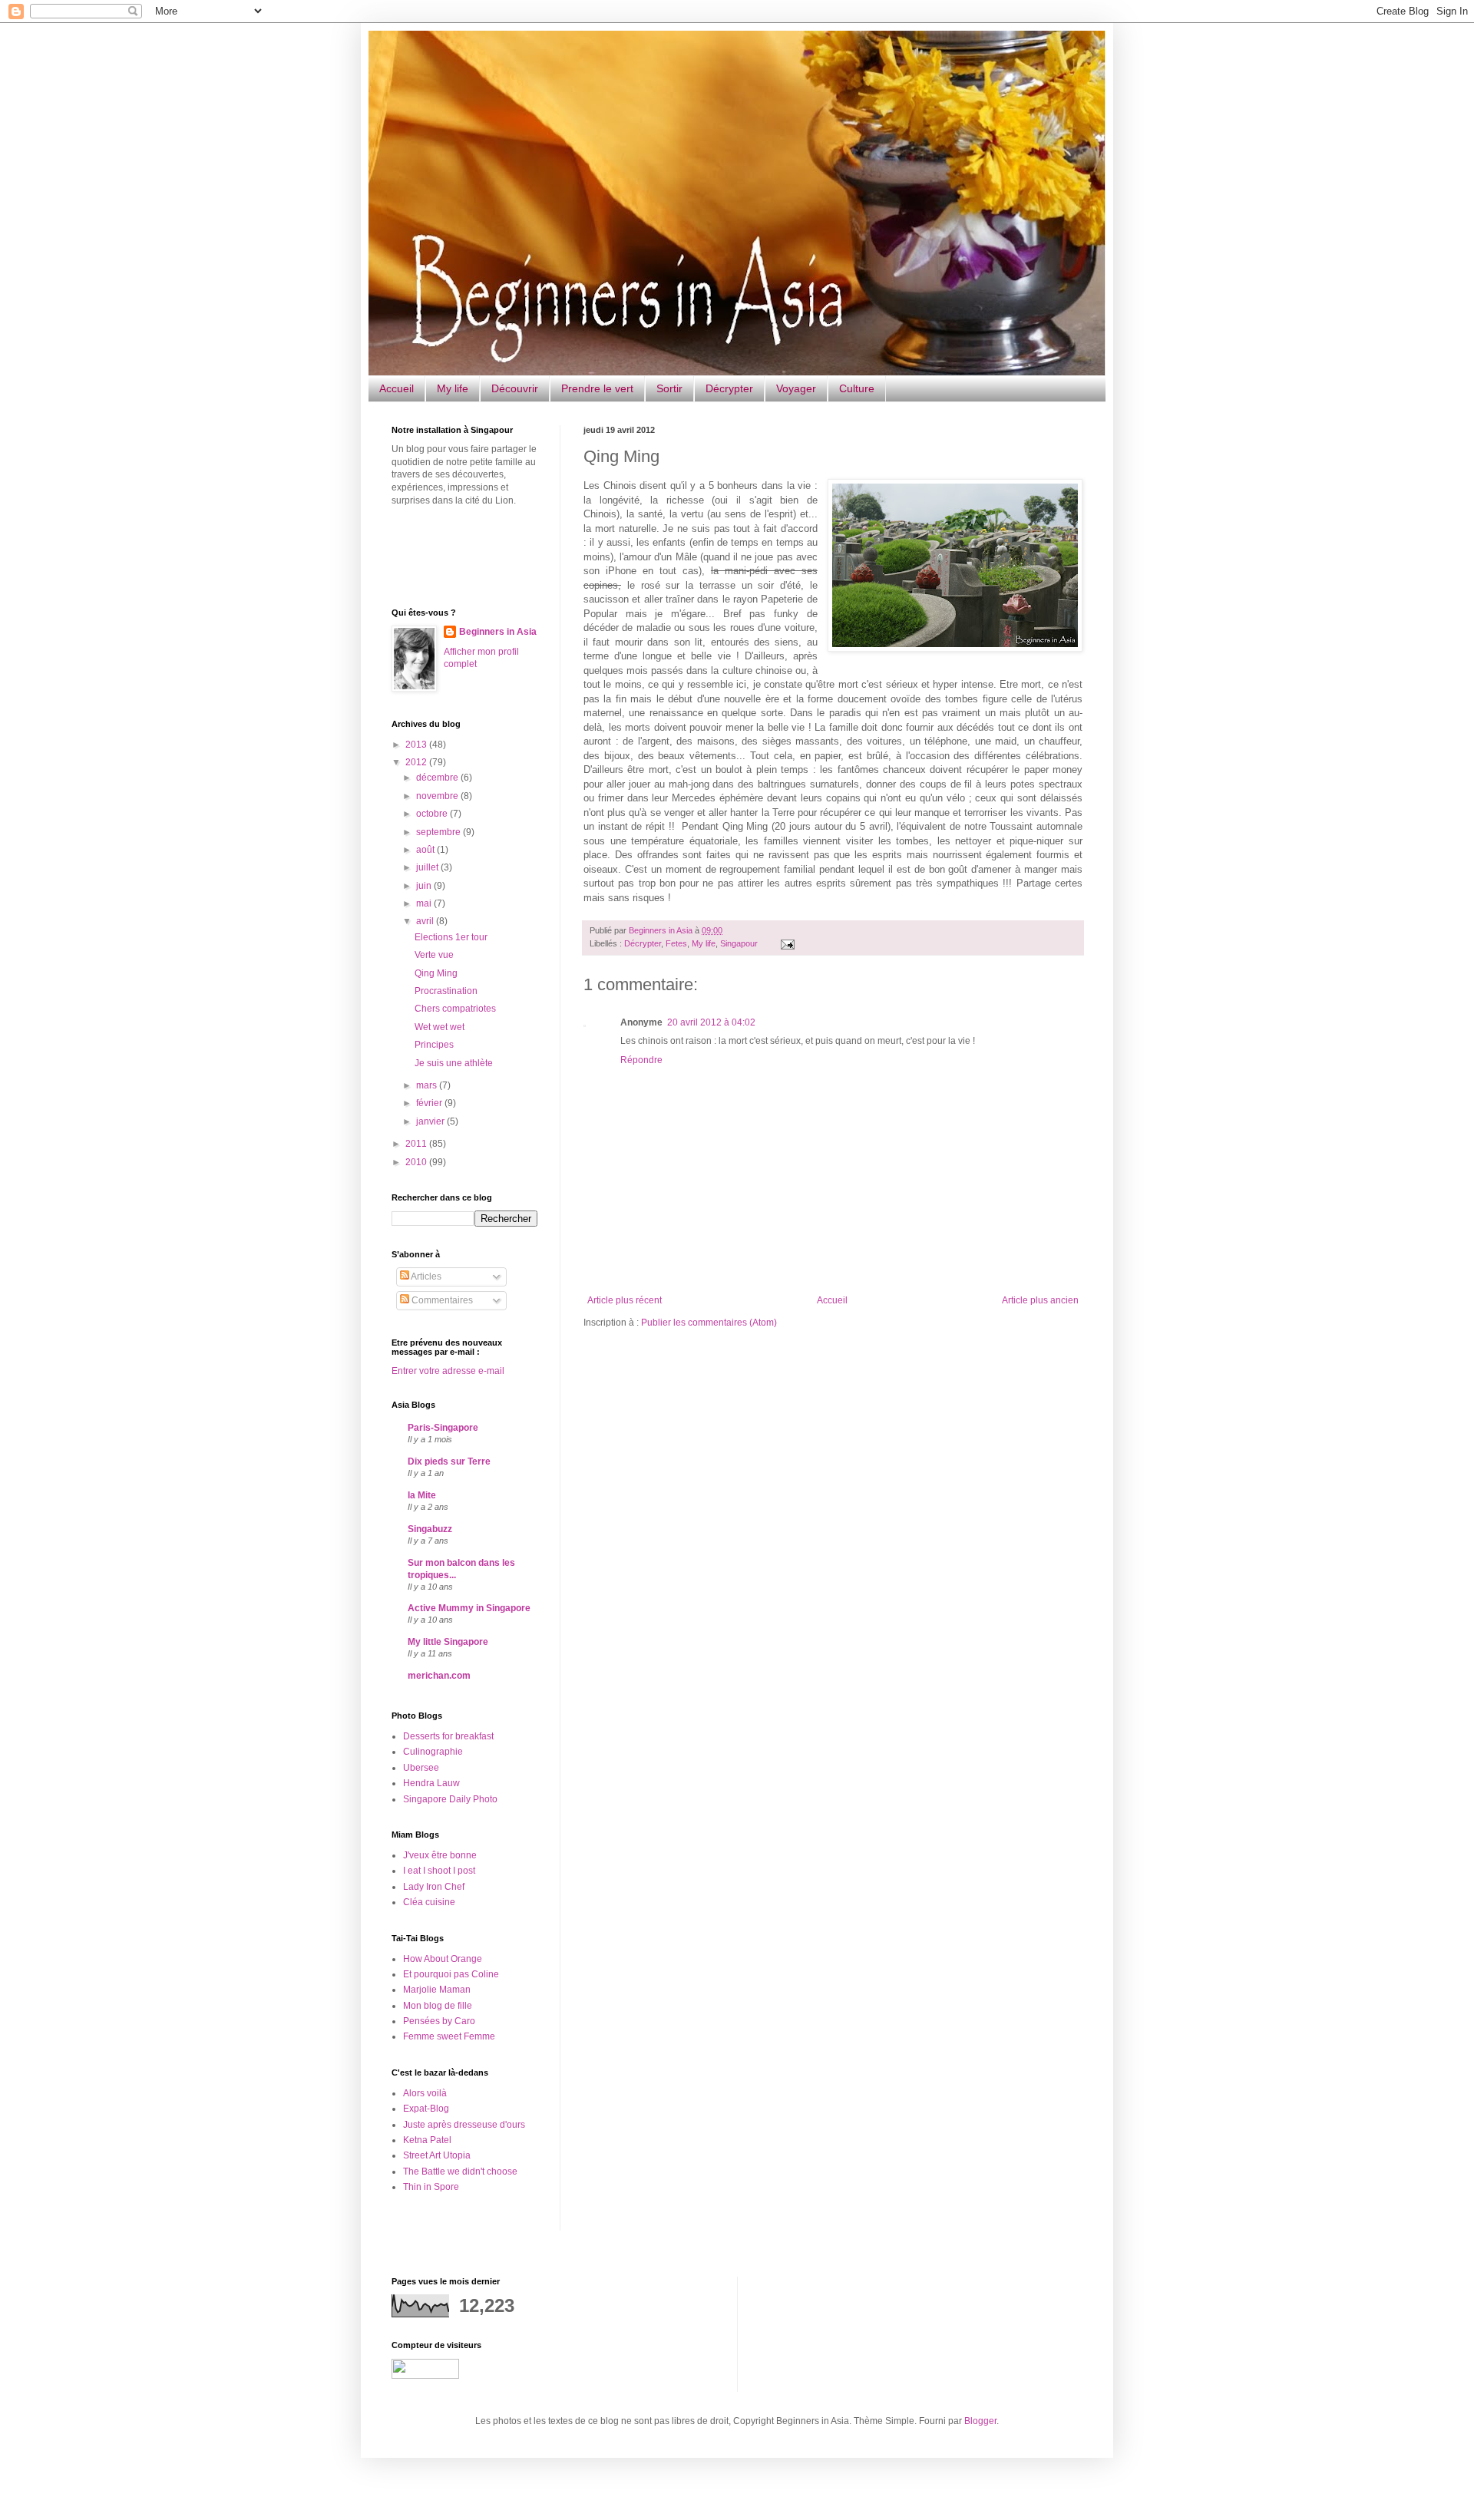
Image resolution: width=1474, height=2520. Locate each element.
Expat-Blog (426, 2109)
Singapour (739, 943)
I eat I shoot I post (439, 1871)
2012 (417, 762)
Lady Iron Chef (434, 1887)
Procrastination (446, 991)
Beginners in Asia (662, 930)
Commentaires (441, 1300)
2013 (417, 745)
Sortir (669, 388)
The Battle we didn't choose (460, 2172)
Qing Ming (436, 973)
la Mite (422, 1495)
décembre (438, 778)
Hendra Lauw (431, 1783)
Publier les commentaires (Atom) (709, 1323)
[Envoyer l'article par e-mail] (786, 943)
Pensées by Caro (439, 2021)
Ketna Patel (427, 2140)
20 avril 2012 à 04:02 (711, 1022)
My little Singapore (448, 1642)
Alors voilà (425, 2093)
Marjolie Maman (437, 1990)
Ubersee (421, 1768)
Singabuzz (430, 1529)
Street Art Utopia (437, 2155)
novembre (438, 796)
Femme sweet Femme (449, 2036)
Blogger (980, 2421)
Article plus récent (625, 1300)
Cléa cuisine (429, 1902)
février (430, 1103)
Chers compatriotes (455, 1009)
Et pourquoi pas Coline (451, 1974)
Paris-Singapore (443, 1428)
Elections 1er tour (451, 937)
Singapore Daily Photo (450, 1799)
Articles (425, 1277)
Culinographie (433, 1752)
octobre (433, 814)
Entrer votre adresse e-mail (448, 1371)
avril (426, 921)
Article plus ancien (1040, 1300)
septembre (440, 832)
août (426, 850)
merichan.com (439, 1676)
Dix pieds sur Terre (449, 1461)
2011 (417, 1144)
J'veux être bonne (440, 1855)
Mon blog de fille (438, 2006)
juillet (428, 867)
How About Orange (443, 1959)
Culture (857, 388)
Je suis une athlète (454, 1063)
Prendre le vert (597, 388)
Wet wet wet (440, 1027)
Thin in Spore (431, 2187)
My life (453, 388)
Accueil (397, 388)
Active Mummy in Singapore (469, 1608)
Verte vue (434, 955)
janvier (431, 1121)
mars (428, 1085)
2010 (417, 1162)
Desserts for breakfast (448, 1736)
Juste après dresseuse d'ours (464, 2125)
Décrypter (729, 388)
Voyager (796, 388)
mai (425, 903)
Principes (434, 1045)
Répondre (641, 1060)
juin (425, 886)
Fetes (676, 943)
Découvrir (515, 388)
